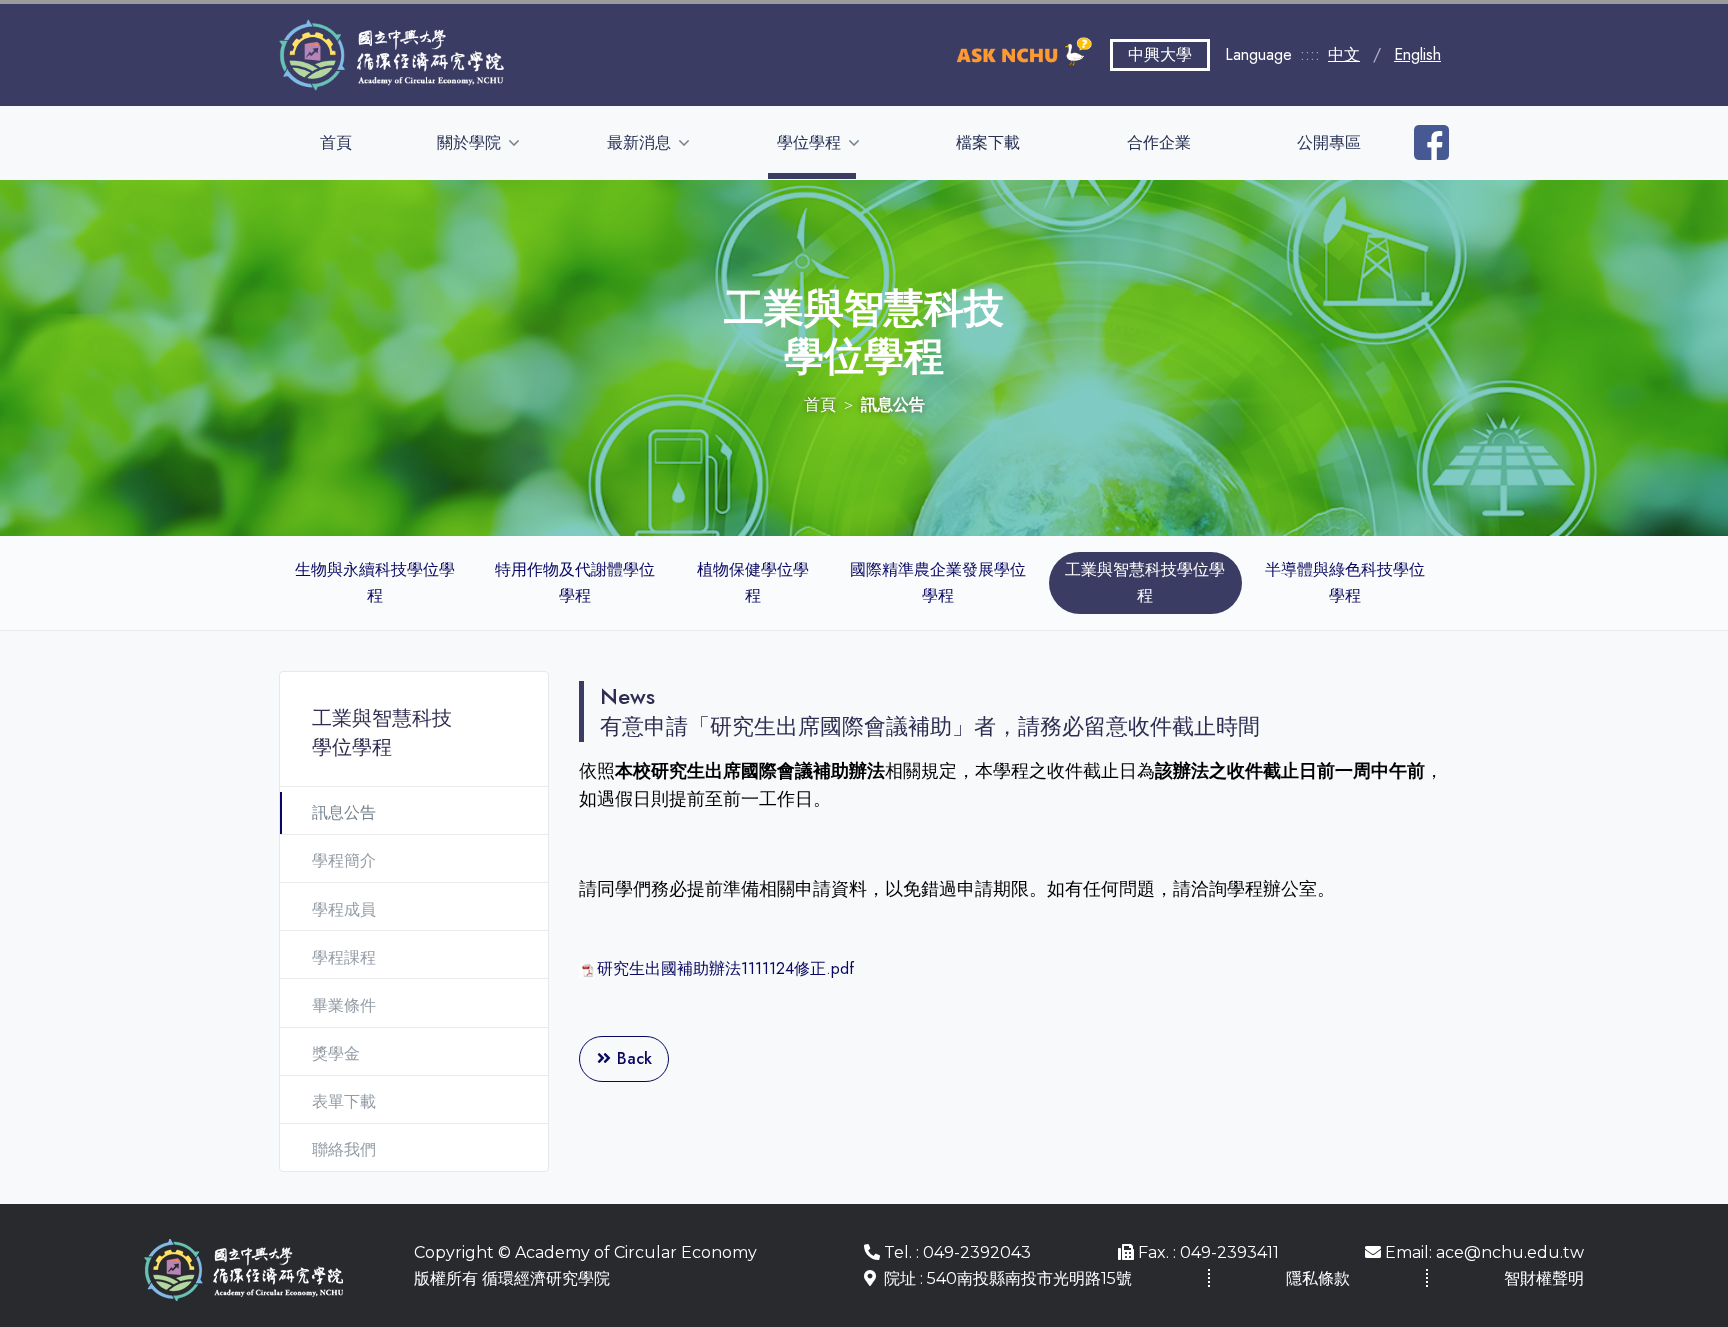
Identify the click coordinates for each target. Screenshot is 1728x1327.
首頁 (336, 142)
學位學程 (811, 142)
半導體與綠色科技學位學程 (1345, 582)
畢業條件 (344, 1005)
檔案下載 (988, 142)
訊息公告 (344, 812)
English (1417, 54)
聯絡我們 (344, 1149)
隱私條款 (1318, 1278)
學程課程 (344, 957)
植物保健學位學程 (753, 582)
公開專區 (1329, 142)
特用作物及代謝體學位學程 (575, 582)
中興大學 (1160, 54)
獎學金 (336, 1053)
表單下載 (344, 1101)
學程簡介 (344, 860)
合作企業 (1159, 142)
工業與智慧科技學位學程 (1145, 582)
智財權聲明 (1544, 1278)
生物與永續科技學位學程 (375, 582)
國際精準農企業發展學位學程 (938, 582)
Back (632, 1058)
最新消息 (641, 142)
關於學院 (471, 142)
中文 (1344, 54)
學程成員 (344, 909)
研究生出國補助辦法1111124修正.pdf (725, 968)
